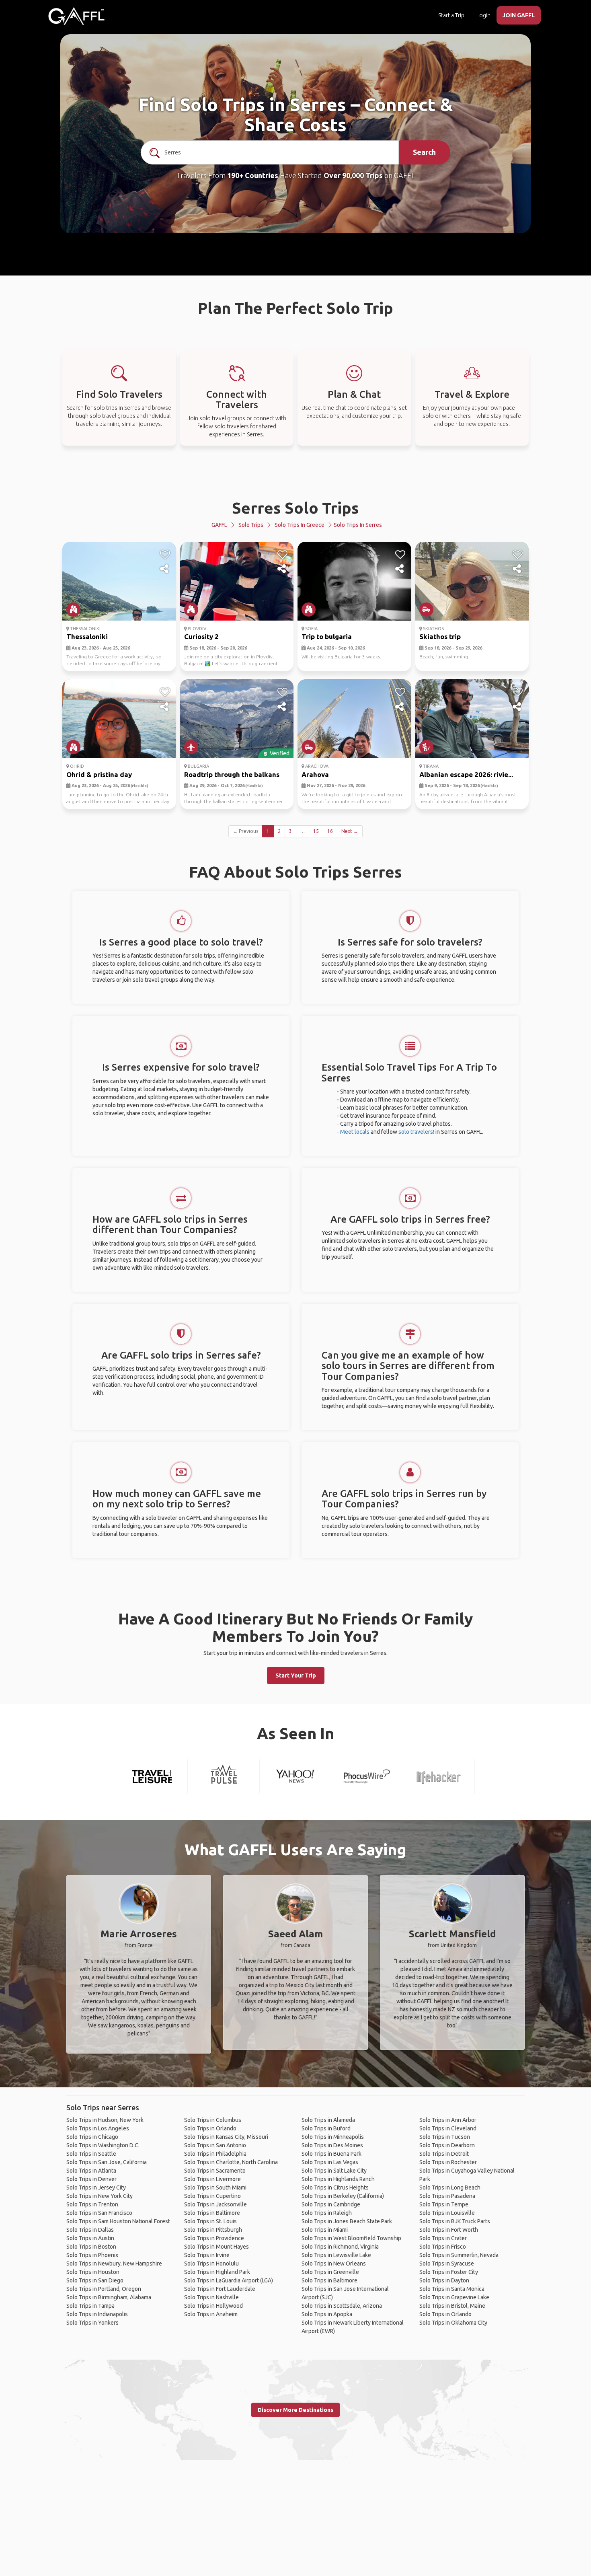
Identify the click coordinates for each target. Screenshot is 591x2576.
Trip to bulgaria (327, 636)
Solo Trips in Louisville (447, 2213)
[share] (165, 569)
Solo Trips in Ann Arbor (448, 2120)
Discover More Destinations (295, 2410)
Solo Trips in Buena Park (331, 2154)
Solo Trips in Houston (93, 2272)
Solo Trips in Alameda (328, 2120)
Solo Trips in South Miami (215, 2187)
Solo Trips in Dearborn (447, 2145)
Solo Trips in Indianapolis (97, 2314)
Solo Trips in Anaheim (211, 2314)
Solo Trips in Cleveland (448, 2128)
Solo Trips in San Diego (95, 2280)
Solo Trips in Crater (443, 2238)
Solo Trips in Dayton (444, 2280)
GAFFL (219, 525)
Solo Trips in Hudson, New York (105, 2120)
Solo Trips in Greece (300, 525)
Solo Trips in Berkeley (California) (343, 2196)
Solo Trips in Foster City (449, 2272)
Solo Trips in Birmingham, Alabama (109, 2297)
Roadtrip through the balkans (232, 774)
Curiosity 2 (201, 636)
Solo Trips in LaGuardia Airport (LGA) (229, 2280)
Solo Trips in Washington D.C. (103, 2145)
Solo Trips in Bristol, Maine (452, 2306)
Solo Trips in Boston (91, 2247)
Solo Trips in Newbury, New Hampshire (114, 2264)
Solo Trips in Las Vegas (330, 2162)
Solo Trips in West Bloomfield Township (351, 2238)
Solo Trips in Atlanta (91, 2171)
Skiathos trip (440, 636)
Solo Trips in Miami (325, 2230)
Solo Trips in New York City (100, 2196)
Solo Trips (251, 525)
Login (483, 15)
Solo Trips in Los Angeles (98, 2128)
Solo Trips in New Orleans (334, 2264)
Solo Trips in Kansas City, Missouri (226, 2137)
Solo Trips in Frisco (443, 2247)
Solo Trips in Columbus (213, 2120)
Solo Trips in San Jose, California (107, 2162)
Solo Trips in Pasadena (447, 2196)
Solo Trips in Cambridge (331, 2204)
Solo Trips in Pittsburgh (213, 2230)
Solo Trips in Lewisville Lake (336, 2255)
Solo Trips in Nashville (211, 2297)
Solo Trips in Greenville (330, 2272)
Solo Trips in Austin (90, 2238)
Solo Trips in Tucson (445, 2137)
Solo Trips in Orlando (210, 2128)
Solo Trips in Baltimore (212, 2213)
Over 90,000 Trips (353, 175)
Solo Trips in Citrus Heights (335, 2187)
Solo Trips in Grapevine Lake (454, 2297)
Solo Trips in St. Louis (210, 2221)
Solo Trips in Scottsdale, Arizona (342, 2306)
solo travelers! (416, 1132)
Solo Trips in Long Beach (450, 2187)
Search (424, 152)
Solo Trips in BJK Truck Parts (455, 2221)
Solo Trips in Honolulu (211, 2264)
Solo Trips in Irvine (207, 2255)
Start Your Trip (296, 1676)
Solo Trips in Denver (91, 2179)
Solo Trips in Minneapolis (333, 2137)
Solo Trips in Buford (326, 2128)
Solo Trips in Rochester (448, 2162)
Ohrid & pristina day (99, 774)
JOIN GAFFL (519, 15)
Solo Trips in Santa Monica (452, 2289)
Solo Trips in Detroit (444, 2154)
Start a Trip (451, 15)
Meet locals (355, 1132)
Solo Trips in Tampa (90, 2306)
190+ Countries (253, 175)
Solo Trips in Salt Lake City (334, 2171)
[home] (76, 16)
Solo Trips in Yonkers (92, 2323)
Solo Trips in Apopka (327, 2314)
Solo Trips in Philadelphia (215, 2154)
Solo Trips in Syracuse (447, 2264)
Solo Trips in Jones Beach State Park (347, 2221)
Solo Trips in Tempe (444, 2204)
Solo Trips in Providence (214, 2238)
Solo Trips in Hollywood (213, 2306)
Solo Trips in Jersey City (96, 2187)
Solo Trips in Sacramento (215, 2171)
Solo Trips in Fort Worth (449, 2230)
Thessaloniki (87, 636)
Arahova (315, 774)
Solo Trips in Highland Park (217, 2272)
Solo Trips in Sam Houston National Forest (118, 2221)
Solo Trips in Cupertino (212, 2196)
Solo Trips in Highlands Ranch (338, 2179)
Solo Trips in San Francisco (99, 2213)
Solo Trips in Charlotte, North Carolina (231, 2162)
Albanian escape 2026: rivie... (466, 774)
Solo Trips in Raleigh (327, 2213)
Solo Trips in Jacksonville (215, 2204)
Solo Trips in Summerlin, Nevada (459, 2255)
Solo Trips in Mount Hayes (216, 2247)
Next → (350, 831)
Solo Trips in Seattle (91, 2154)
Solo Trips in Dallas (90, 2230)
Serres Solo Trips (295, 508)
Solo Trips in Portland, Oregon (104, 2289)
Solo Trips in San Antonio (215, 2145)
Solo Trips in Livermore (212, 2179)
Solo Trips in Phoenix (92, 2255)
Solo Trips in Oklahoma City (453, 2323)
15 (316, 831)
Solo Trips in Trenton (92, 2204)
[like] (165, 555)
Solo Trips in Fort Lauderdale (220, 2289)
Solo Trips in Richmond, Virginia (340, 2247)
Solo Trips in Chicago (92, 2137)
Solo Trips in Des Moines (332, 2145)
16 (330, 831)
